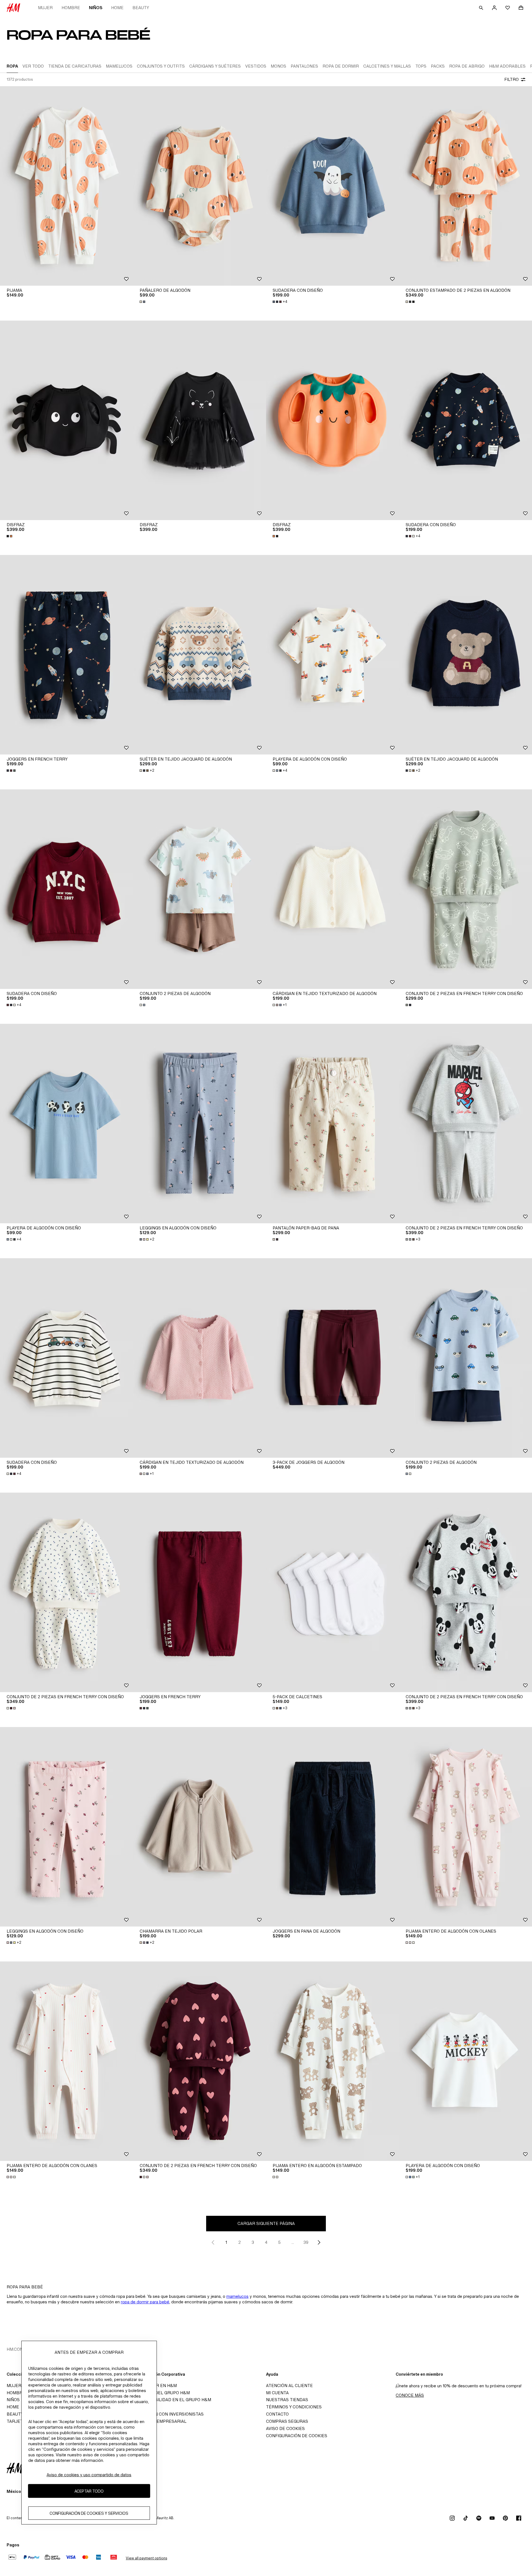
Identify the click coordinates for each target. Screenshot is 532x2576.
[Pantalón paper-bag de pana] (332, 1124)
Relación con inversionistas (170, 2414)
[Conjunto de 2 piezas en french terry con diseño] (465, 889)
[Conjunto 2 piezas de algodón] (199, 889)
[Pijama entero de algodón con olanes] (465, 1827)
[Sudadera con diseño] (332, 186)
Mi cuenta (277, 2393)
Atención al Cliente (289, 2386)
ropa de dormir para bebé (145, 2302)
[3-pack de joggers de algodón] (332, 1358)
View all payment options (146, 2558)
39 (306, 2242)
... (293, 2242)
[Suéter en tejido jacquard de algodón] (199, 655)
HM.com (15, 2349)
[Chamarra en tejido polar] (199, 1827)
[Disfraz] (66, 420)
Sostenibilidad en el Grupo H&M (174, 2400)
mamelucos (237, 2296)
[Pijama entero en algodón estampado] (332, 2061)
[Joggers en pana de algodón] (332, 1827)
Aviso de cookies (285, 2428)
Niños (96, 8)
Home (117, 8)
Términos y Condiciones (294, 2407)
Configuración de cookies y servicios (89, 2513)
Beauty (141, 8)
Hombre (71, 8)
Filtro (511, 79)
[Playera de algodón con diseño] (332, 655)
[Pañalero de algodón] (199, 186)
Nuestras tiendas (287, 2400)
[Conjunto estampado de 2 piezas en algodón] (465, 186)
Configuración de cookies (297, 2436)
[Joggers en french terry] (66, 655)
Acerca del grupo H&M (163, 2393)
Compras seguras (287, 2421)
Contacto (277, 2414)
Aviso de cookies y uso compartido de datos (89, 2475)
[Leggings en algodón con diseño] (199, 1124)
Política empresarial (161, 2421)
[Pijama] (66, 186)
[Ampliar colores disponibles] (143, 302)
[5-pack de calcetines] (332, 1592)
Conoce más (410, 2395)
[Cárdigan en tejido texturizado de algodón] (332, 889)
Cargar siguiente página (266, 2223)
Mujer (45, 8)
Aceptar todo (89, 2491)
